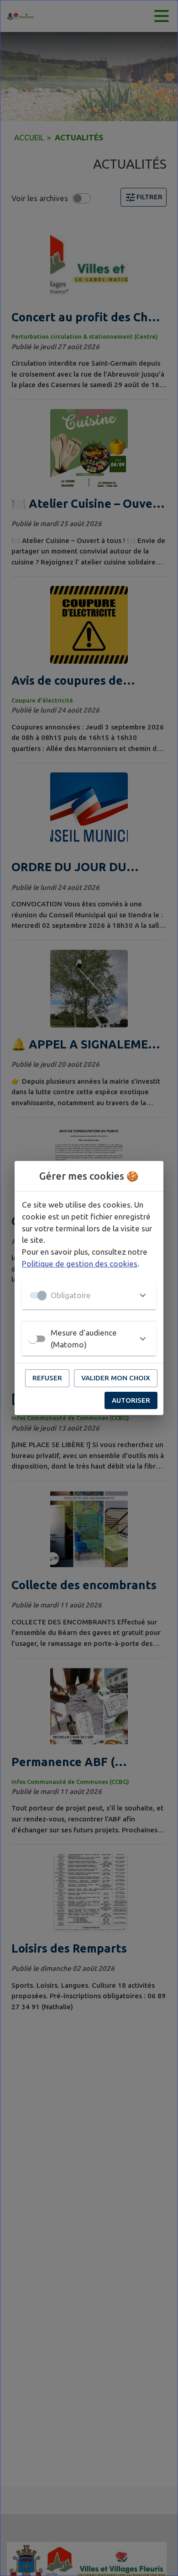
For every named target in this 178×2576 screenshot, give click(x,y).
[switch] (33, 1339)
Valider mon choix (116, 1378)
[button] (89, 1295)
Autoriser (131, 1400)
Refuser (47, 1378)
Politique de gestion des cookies (80, 1264)
